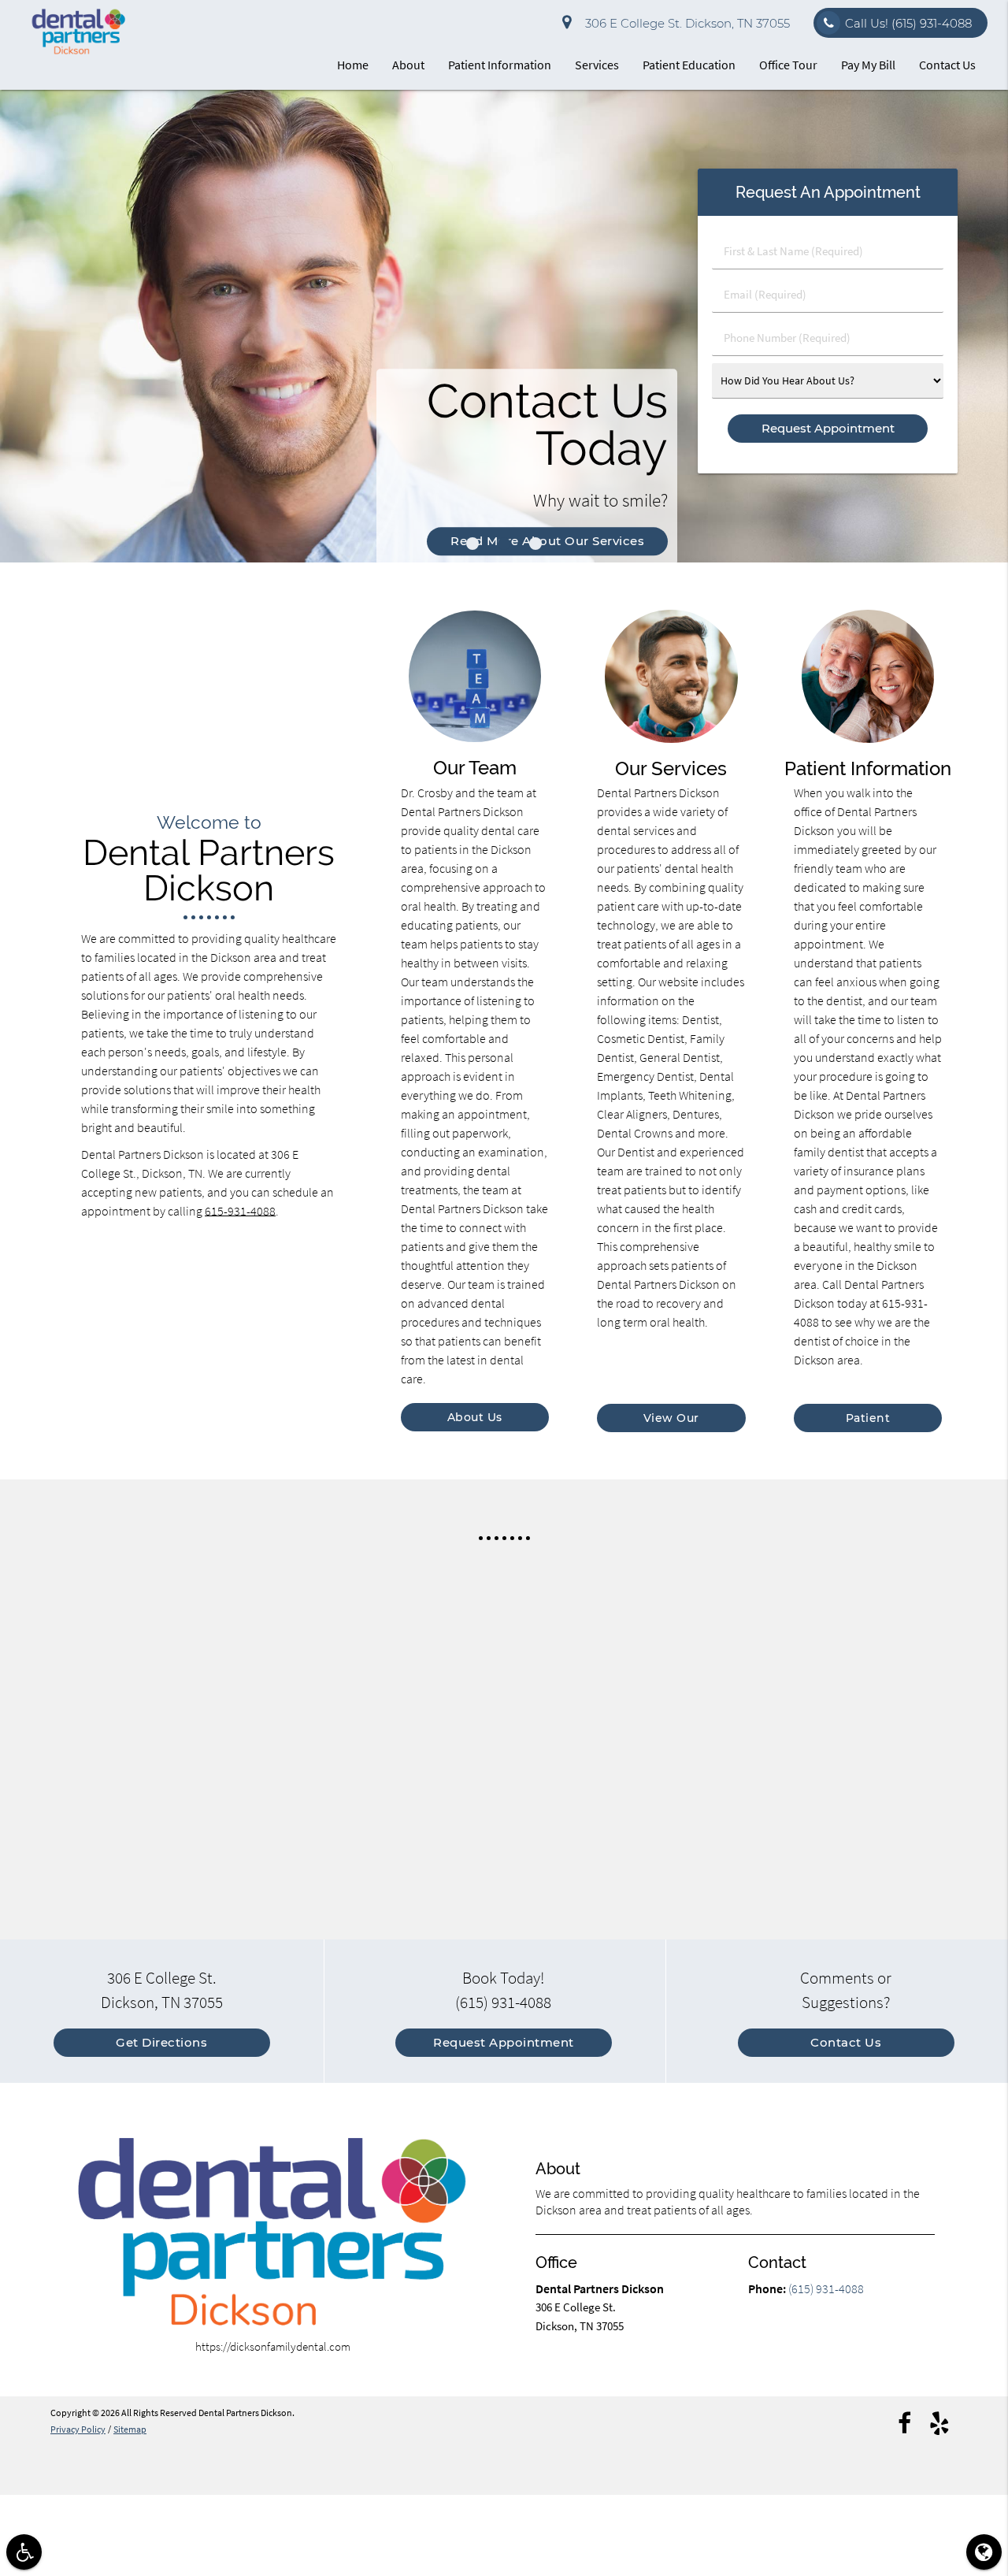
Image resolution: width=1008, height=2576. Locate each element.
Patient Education (689, 65)
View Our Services (671, 1422)
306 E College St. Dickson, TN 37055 (684, 23)
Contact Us (947, 65)
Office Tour (788, 65)
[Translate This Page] (984, 2552)
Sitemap (130, 2429)
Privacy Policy (78, 2429)
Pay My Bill (868, 65)
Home (353, 65)
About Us (475, 1417)
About (408, 65)
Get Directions (161, 2042)
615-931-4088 (240, 1211)
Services (597, 65)
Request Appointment (504, 2042)
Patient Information (500, 65)
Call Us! (908, 23)
